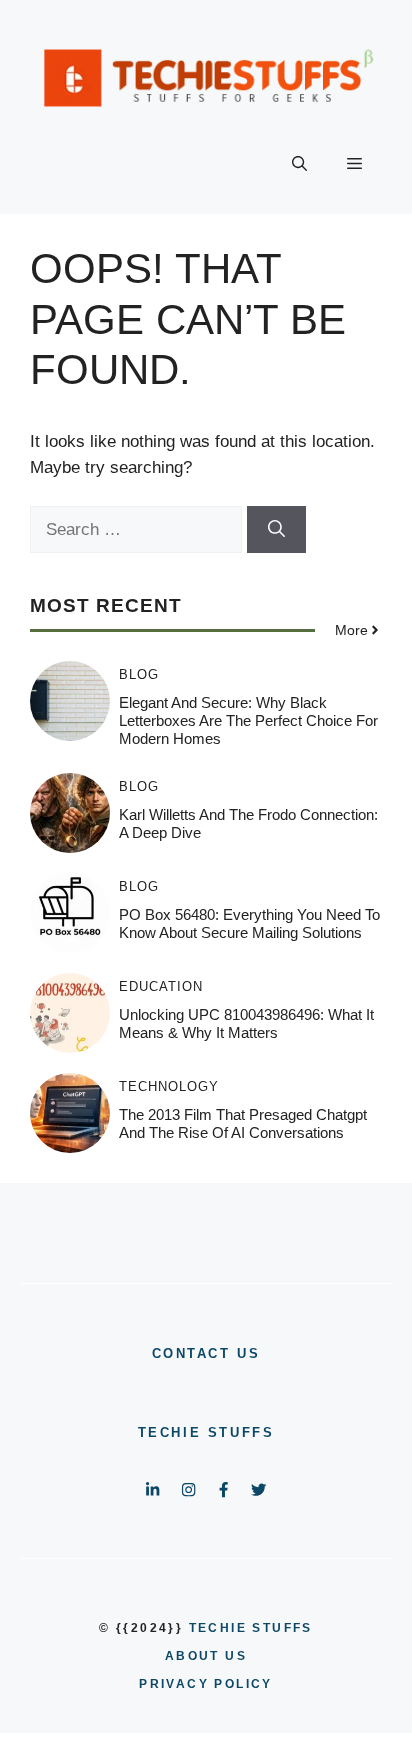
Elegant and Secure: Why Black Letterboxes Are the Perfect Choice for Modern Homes (248, 720)
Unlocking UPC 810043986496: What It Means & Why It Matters (246, 1023)
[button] (299, 164)
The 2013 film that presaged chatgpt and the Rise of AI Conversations (243, 1123)
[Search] (276, 530)
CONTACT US (206, 1353)
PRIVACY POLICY (206, 1684)
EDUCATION (161, 986)
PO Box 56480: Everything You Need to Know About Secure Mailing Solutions (249, 923)
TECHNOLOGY (169, 1086)
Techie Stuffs (206, 1432)
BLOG (139, 674)
